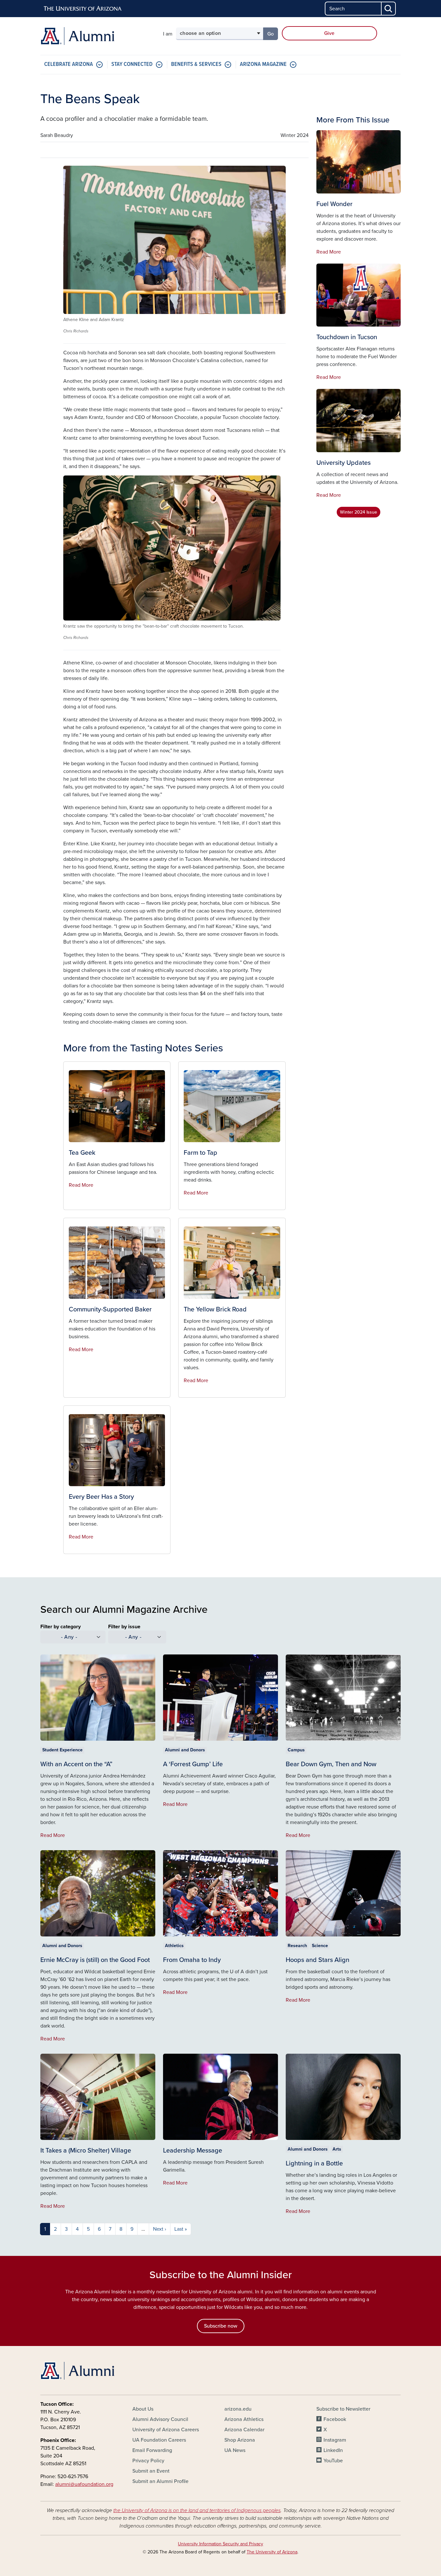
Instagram (335, 2440)
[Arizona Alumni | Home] (98, 36)
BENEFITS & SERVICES (196, 64)
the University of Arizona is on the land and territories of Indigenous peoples (197, 2510)
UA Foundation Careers (159, 2440)
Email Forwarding (152, 2450)
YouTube (333, 2461)
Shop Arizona (240, 2440)
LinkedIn (333, 2450)
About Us (143, 2409)
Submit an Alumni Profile (160, 2481)
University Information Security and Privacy (221, 2544)
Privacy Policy (148, 2461)
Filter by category (61, 1627)
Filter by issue (124, 1627)
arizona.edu (238, 2409)
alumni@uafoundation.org (84, 2484)
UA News (235, 2450)
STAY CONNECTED (132, 64)
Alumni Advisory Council (160, 2419)
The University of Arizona (272, 2552)
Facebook (335, 2419)
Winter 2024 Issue (359, 512)
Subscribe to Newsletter (343, 2409)
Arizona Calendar (244, 2430)
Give (329, 33)
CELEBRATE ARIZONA (69, 64)
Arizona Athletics (244, 2419)
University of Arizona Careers (166, 2430)
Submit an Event (151, 2471)
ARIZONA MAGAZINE (263, 64)
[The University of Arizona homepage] (83, 9)
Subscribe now (221, 2326)
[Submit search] (389, 9)
